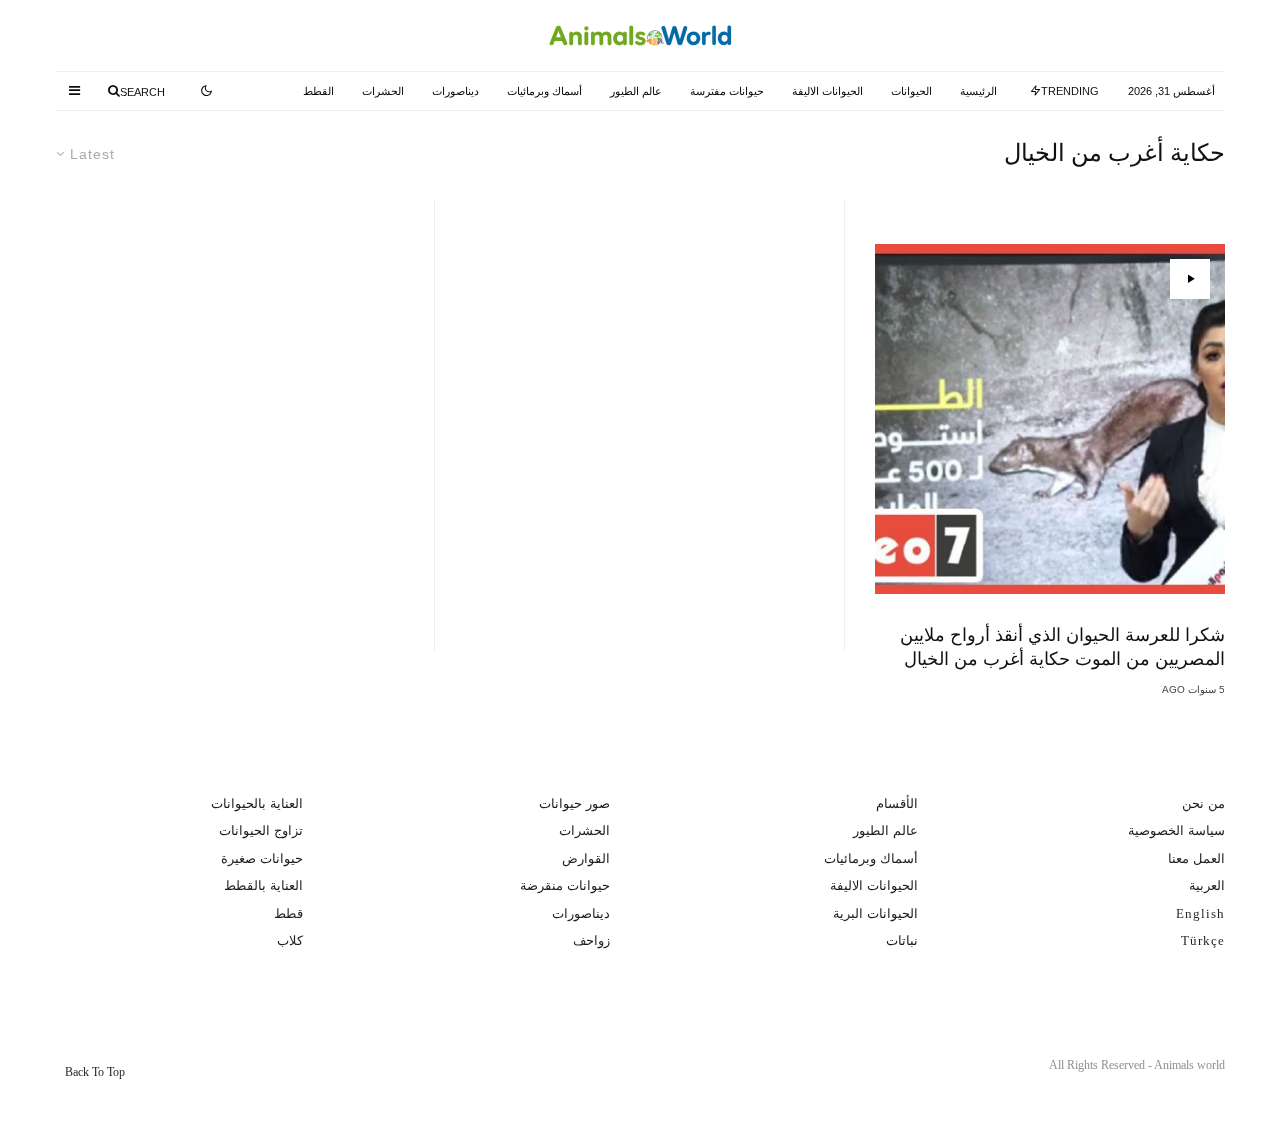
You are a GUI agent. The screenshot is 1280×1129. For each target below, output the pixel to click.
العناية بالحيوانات (257, 803)
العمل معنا (1196, 858)
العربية (1207, 885)
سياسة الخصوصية (1176, 830)
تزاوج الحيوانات (261, 830)
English (1200, 913)
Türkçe (1203, 940)
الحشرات (383, 91)
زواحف (591, 940)
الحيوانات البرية (875, 913)
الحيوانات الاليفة (827, 91)
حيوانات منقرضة (565, 885)
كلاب (290, 940)
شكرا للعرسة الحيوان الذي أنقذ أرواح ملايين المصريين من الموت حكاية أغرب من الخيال (1062, 647)
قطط (288, 913)
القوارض (586, 858)
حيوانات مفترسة (727, 91)
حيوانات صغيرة (262, 858)
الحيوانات (911, 91)
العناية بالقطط (263, 885)
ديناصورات (455, 91)
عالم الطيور (636, 91)
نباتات (902, 940)
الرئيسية (978, 91)
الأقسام (897, 803)
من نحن (1203, 803)
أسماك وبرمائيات (544, 91)
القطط (318, 91)
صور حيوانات (574, 803)
